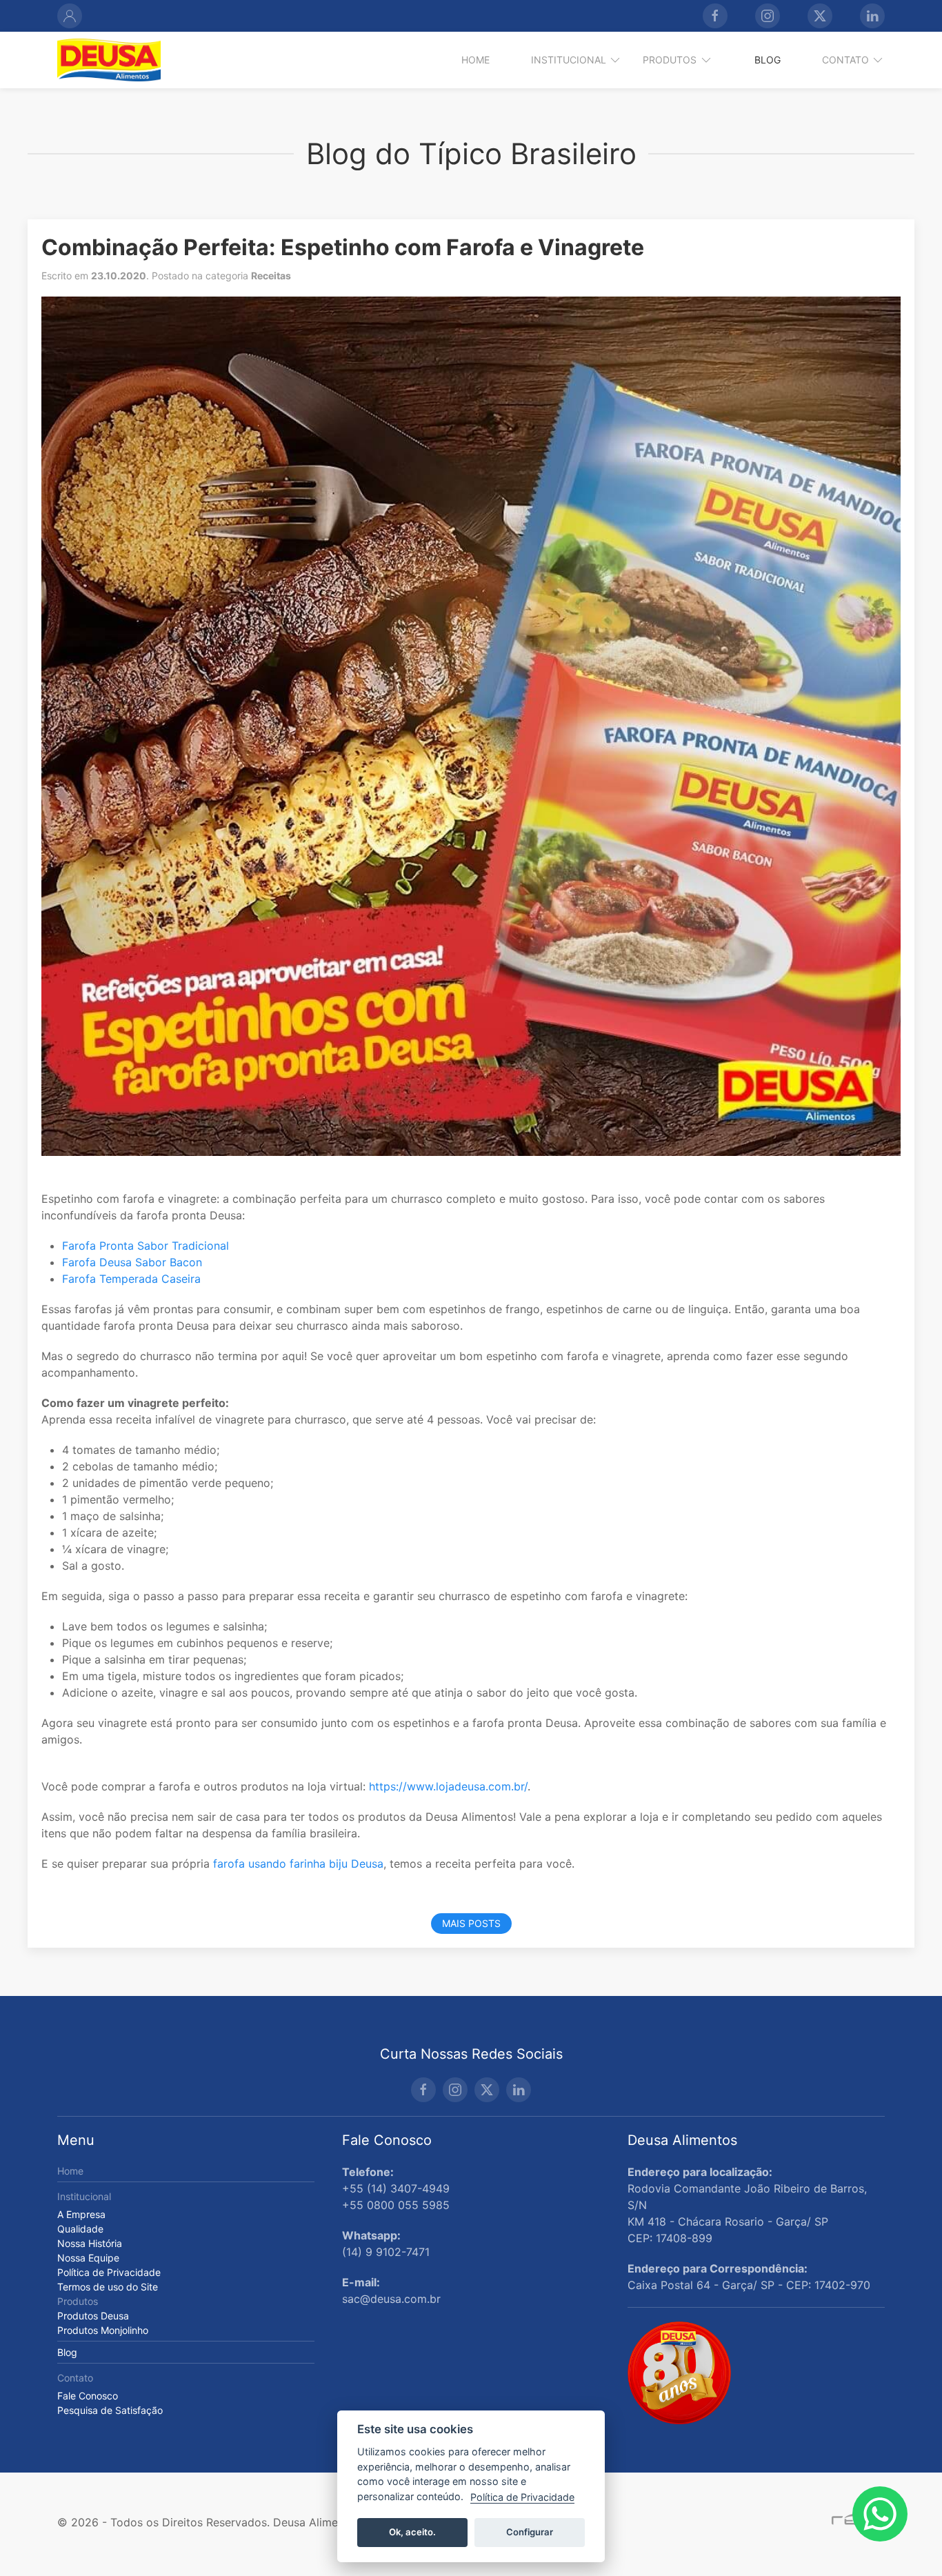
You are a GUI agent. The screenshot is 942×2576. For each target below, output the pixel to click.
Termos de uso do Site (108, 2287)
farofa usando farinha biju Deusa (298, 1864)
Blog (768, 60)
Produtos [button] (670, 60)
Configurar (530, 2532)
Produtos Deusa (93, 2316)
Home (475, 60)
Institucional (84, 2196)
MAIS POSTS (471, 1923)
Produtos (78, 2301)
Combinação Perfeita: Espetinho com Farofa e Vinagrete (343, 247)
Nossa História (90, 2243)
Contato (75, 2378)
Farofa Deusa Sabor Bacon (132, 1262)
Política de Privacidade (109, 2272)
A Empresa (81, 2214)
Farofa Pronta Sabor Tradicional (146, 1246)
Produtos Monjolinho (103, 2330)
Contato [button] (845, 60)
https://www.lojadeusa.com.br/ (448, 1786)
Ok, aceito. (412, 2532)
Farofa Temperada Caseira (131, 1279)
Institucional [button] (569, 60)
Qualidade (80, 2229)
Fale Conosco (88, 2396)
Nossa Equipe (88, 2258)
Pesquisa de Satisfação (110, 2410)
